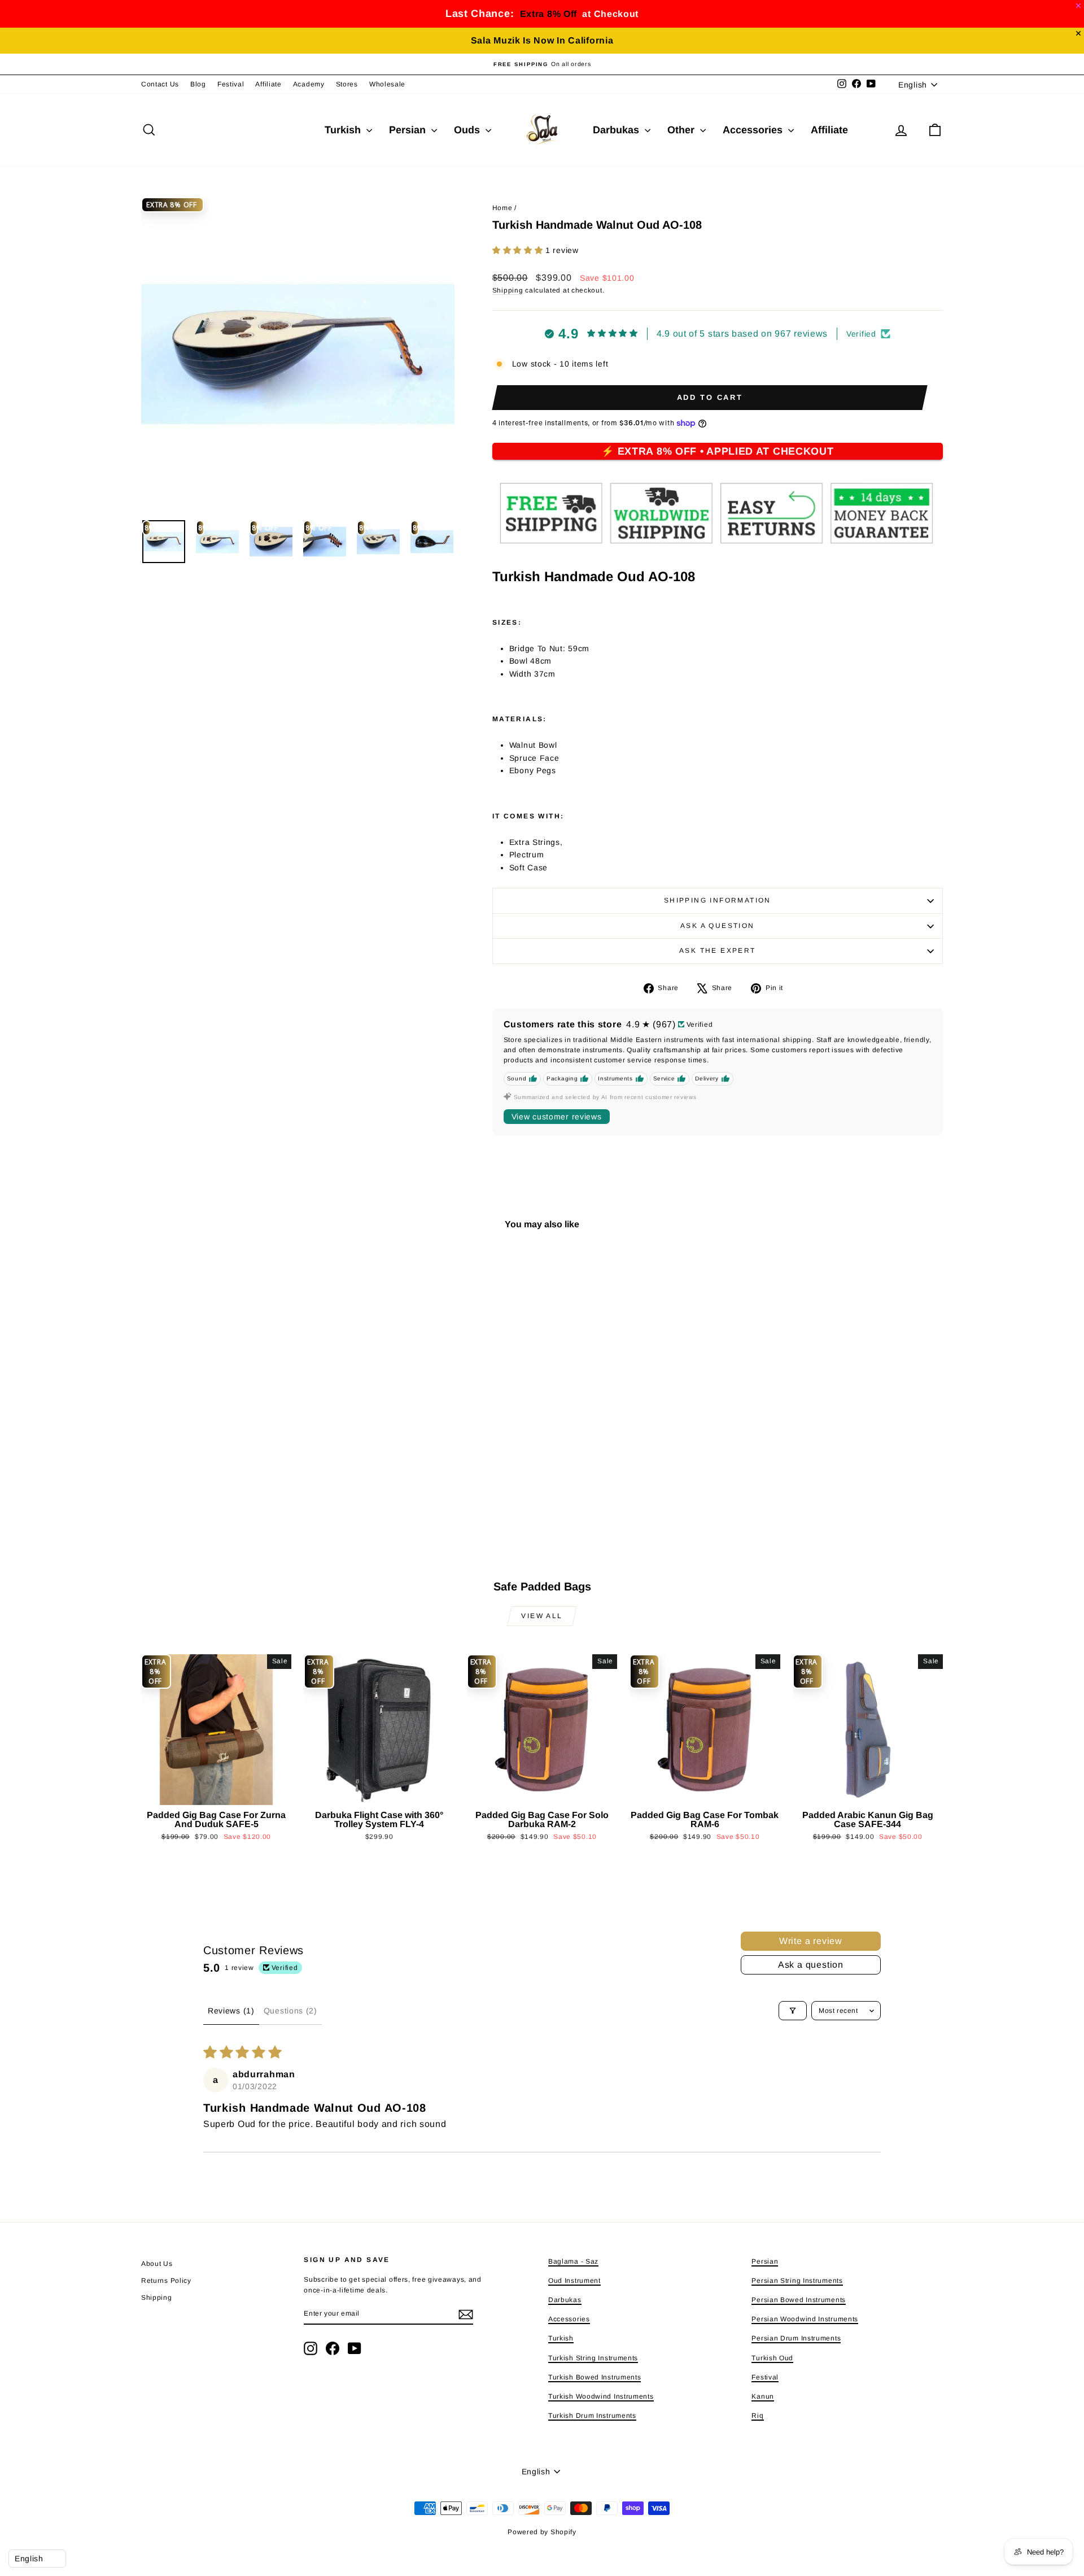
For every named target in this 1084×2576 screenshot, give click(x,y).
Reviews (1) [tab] (231, 2011)
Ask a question (718, 926)
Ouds (468, 130)
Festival (231, 84)
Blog (198, 84)
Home (502, 208)
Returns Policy (166, 2281)
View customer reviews (557, 1117)
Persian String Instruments (797, 2281)
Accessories (754, 130)
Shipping (508, 290)
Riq (757, 2416)
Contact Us (160, 84)
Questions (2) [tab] (290, 2011)
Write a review (811, 1941)
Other (682, 130)
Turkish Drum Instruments (592, 2416)
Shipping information (718, 900)
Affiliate (268, 84)
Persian (409, 130)
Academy (309, 84)
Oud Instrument (574, 2281)
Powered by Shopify (542, 2532)
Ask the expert (718, 951)
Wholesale (387, 84)
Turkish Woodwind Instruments (601, 2396)
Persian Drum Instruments (796, 2338)
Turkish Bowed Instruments (595, 2377)
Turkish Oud (772, 2358)
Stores (347, 84)
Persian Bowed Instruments (799, 2300)
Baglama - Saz (573, 2261)
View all (542, 1616)
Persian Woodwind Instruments (805, 2319)
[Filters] (793, 2011)
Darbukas (617, 130)
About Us (157, 2264)
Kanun (763, 2396)
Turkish (344, 130)
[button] (519, 250)
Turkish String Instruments (593, 2358)
